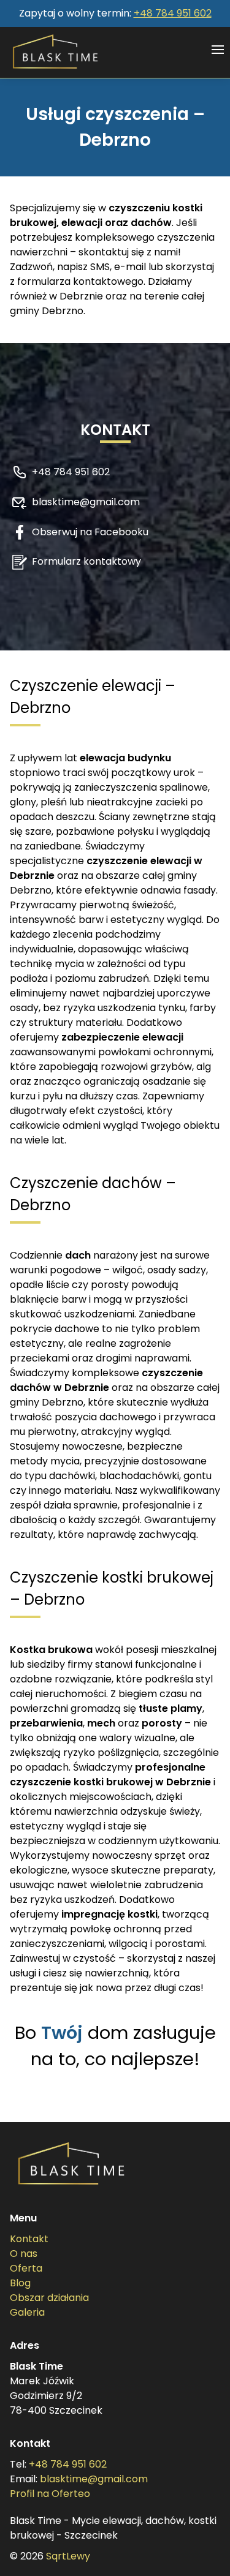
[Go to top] (204, 2550)
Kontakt (29, 2239)
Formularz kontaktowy (86, 561)
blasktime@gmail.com (86, 502)
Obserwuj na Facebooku (90, 532)
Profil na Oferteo (50, 2494)
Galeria (27, 2312)
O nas (24, 2254)
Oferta (26, 2268)
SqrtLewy (68, 2556)
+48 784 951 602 (173, 13)
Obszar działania (49, 2298)
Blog (20, 2283)
